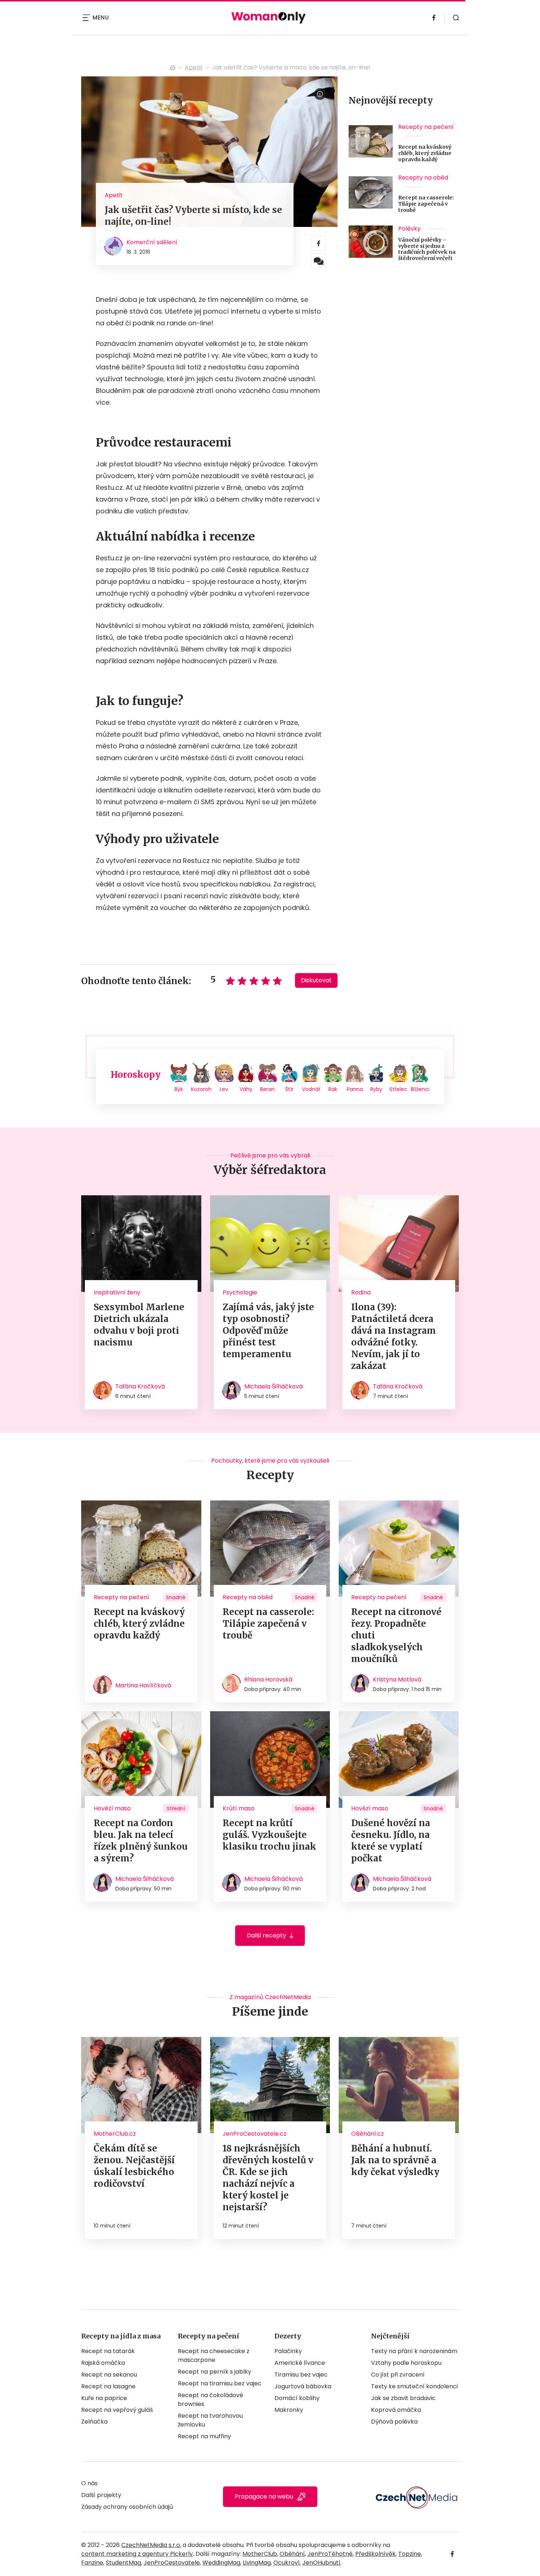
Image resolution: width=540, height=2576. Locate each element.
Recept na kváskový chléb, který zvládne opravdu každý (425, 153)
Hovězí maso (112, 1808)
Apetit (194, 67)
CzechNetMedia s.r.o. (151, 2545)
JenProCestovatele (172, 2563)
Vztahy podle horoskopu (406, 2363)
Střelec (398, 1089)
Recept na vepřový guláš (117, 2410)
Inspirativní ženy (117, 1292)
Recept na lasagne (108, 2386)
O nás (89, 2483)
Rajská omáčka (103, 2363)
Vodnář (311, 1089)
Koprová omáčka (396, 2410)
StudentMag (123, 2563)
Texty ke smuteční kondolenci (414, 2386)
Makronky (289, 2410)
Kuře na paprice (104, 2398)
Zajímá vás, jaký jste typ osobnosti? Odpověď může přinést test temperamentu (268, 1331)
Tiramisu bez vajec (301, 2375)
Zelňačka (94, 2422)
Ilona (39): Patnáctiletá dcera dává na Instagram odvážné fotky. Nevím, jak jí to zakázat (394, 1336)
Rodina (361, 1292)
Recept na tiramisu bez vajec (220, 2383)
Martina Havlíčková (143, 1685)
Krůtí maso (239, 1808)
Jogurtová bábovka (303, 2386)
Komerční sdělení (152, 242)
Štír (289, 1089)
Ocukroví (287, 2563)
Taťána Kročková (140, 1386)
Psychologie (240, 1292)
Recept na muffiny (204, 2436)
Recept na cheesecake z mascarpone (214, 2355)
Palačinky (288, 2351)
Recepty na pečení (426, 127)
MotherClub (260, 2554)
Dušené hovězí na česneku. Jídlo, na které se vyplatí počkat (391, 1841)
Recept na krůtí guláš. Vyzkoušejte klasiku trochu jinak (269, 1835)
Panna (355, 1089)
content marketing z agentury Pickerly (137, 2554)
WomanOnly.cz (173, 68)
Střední (176, 1809)
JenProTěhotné (330, 2554)
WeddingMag (221, 2563)
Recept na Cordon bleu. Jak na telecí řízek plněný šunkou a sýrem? (141, 1841)
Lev (224, 1089)
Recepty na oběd (423, 178)
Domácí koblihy (297, 2398)
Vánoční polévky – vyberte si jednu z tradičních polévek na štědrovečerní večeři (427, 249)
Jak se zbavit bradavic (403, 2398)
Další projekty (101, 2495)
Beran (267, 1089)
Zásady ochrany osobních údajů (127, 2507)
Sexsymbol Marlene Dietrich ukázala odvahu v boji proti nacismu (139, 1325)
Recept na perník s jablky (215, 2372)
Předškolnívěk (375, 2554)
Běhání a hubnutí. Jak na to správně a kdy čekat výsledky (395, 2160)
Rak (333, 1089)
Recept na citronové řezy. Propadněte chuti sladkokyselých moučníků (396, 1635)
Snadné (176, 1597)
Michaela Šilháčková (273, 1386)
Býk (179, 1089)
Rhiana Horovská (268, 1679)
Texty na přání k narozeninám (414, 2351)
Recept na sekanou (109, 2375)
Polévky (409, 229)
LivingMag (257, 2563)
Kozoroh (201, 1089)
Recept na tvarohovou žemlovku (210, 2420)
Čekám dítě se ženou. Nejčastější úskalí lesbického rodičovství (134, 2166)
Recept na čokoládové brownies (210, 2400)
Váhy (246, 1089)
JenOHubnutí (321, 2563)
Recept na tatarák (108, 2351)
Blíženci (420, 1089)
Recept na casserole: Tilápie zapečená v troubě (426, 204)
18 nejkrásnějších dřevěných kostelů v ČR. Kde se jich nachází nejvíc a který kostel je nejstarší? (268, 2178)
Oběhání (292, 2554)
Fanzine (92, 2563)
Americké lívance (300, 2363)
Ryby (376, 1089)
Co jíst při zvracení (398, 2375)
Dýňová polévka (394, 2422)
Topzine (410, 2554)
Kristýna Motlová (397, 1679)
